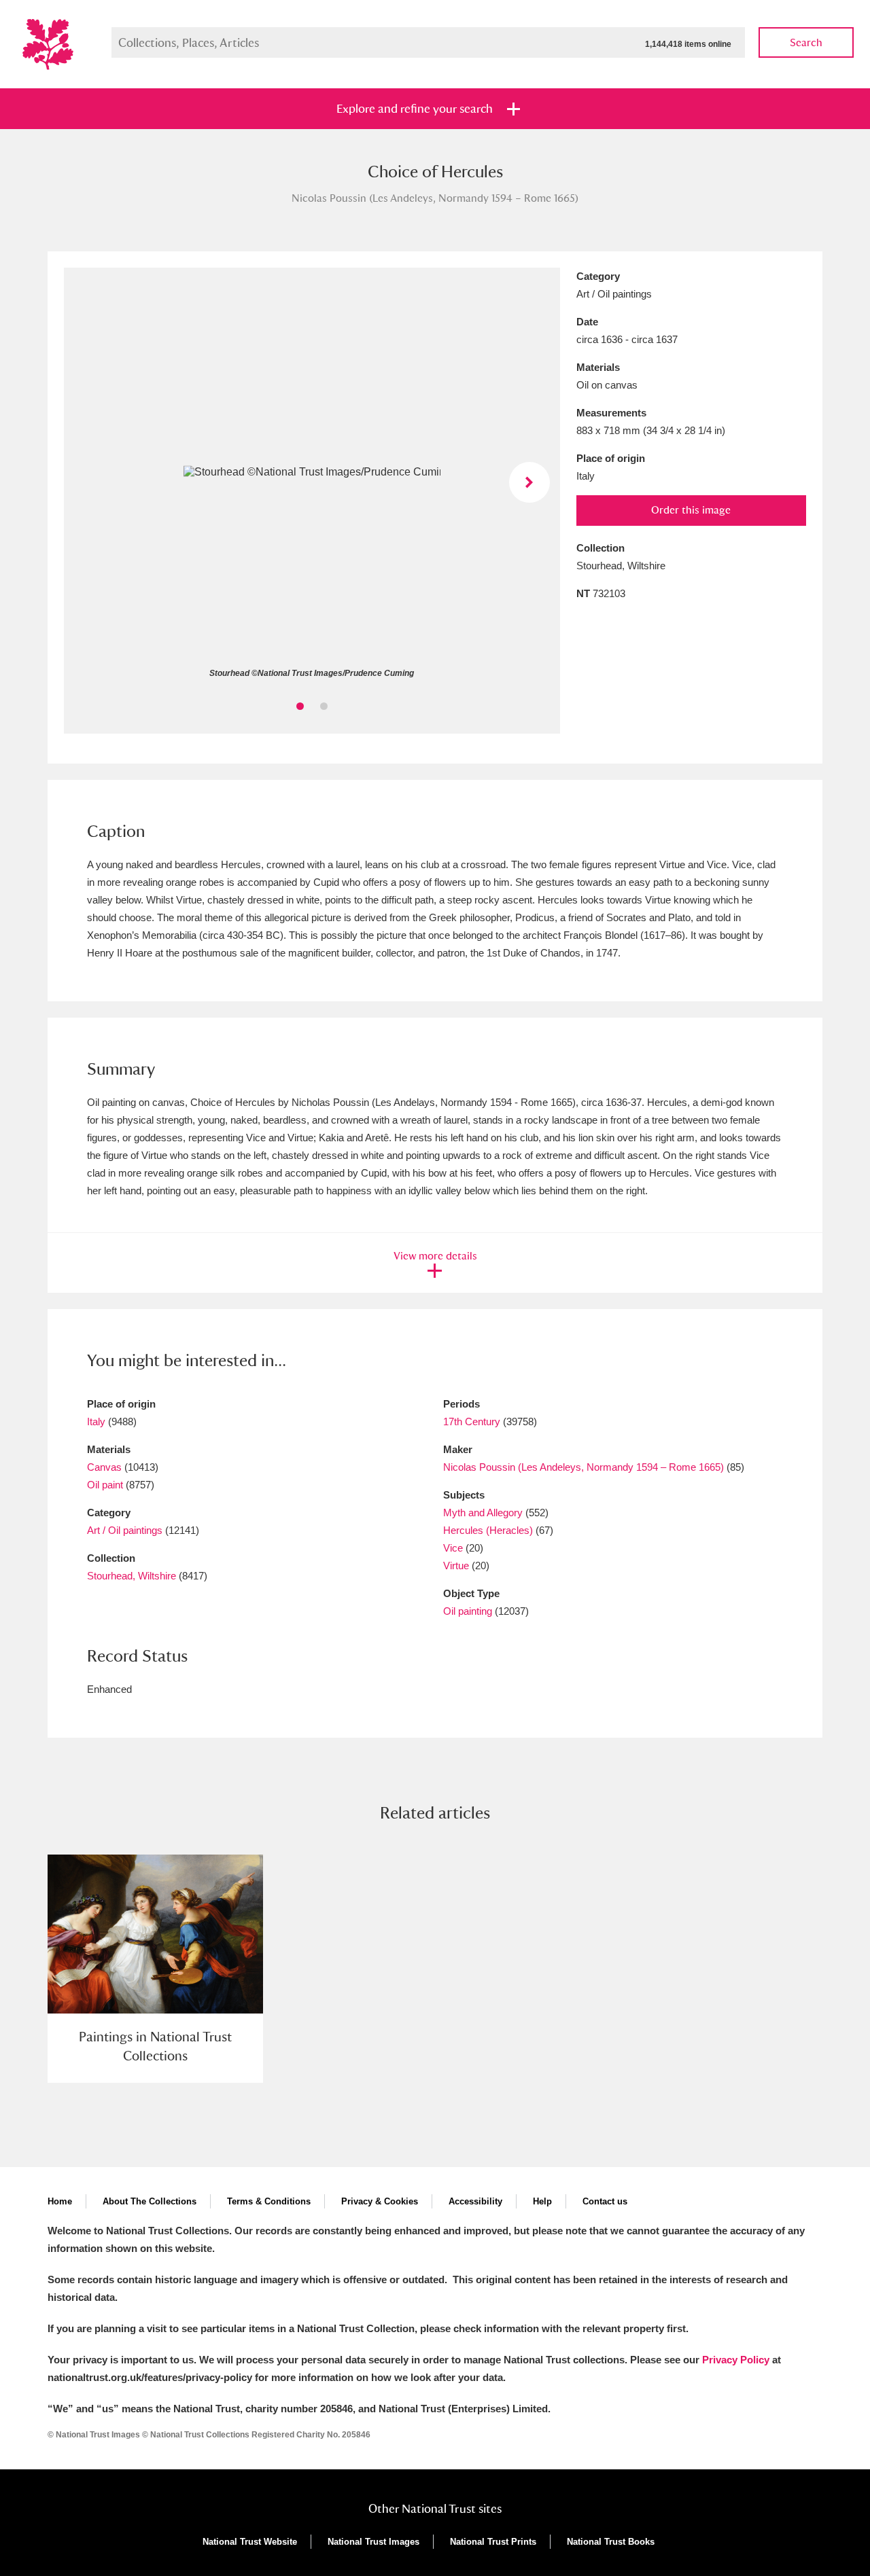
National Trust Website (250, 2542)
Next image (529, 482)
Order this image (691, 510)
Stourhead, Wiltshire (132, 1576)
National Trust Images (373, 2542)
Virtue (456, 1566)
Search (806, 42)
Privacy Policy (736, 2360)
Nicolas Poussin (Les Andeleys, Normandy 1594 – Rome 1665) (584, 1467)
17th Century (472, 1421)
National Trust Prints (493, 2542)
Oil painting (468, 1611)
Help (542, 2201)
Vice (453, 1548)
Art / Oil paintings (125, 1530)
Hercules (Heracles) (488, 1530)
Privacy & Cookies (380, 2201)
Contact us (605, 2201)
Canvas (104, 1467)
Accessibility (475, 2201)
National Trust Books (611, 2542)
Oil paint (105, 1485)
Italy (96, 1421)
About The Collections (150, 2201)
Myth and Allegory (483, 1513)
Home (60, 2201)
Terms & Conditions (269, 2201)
